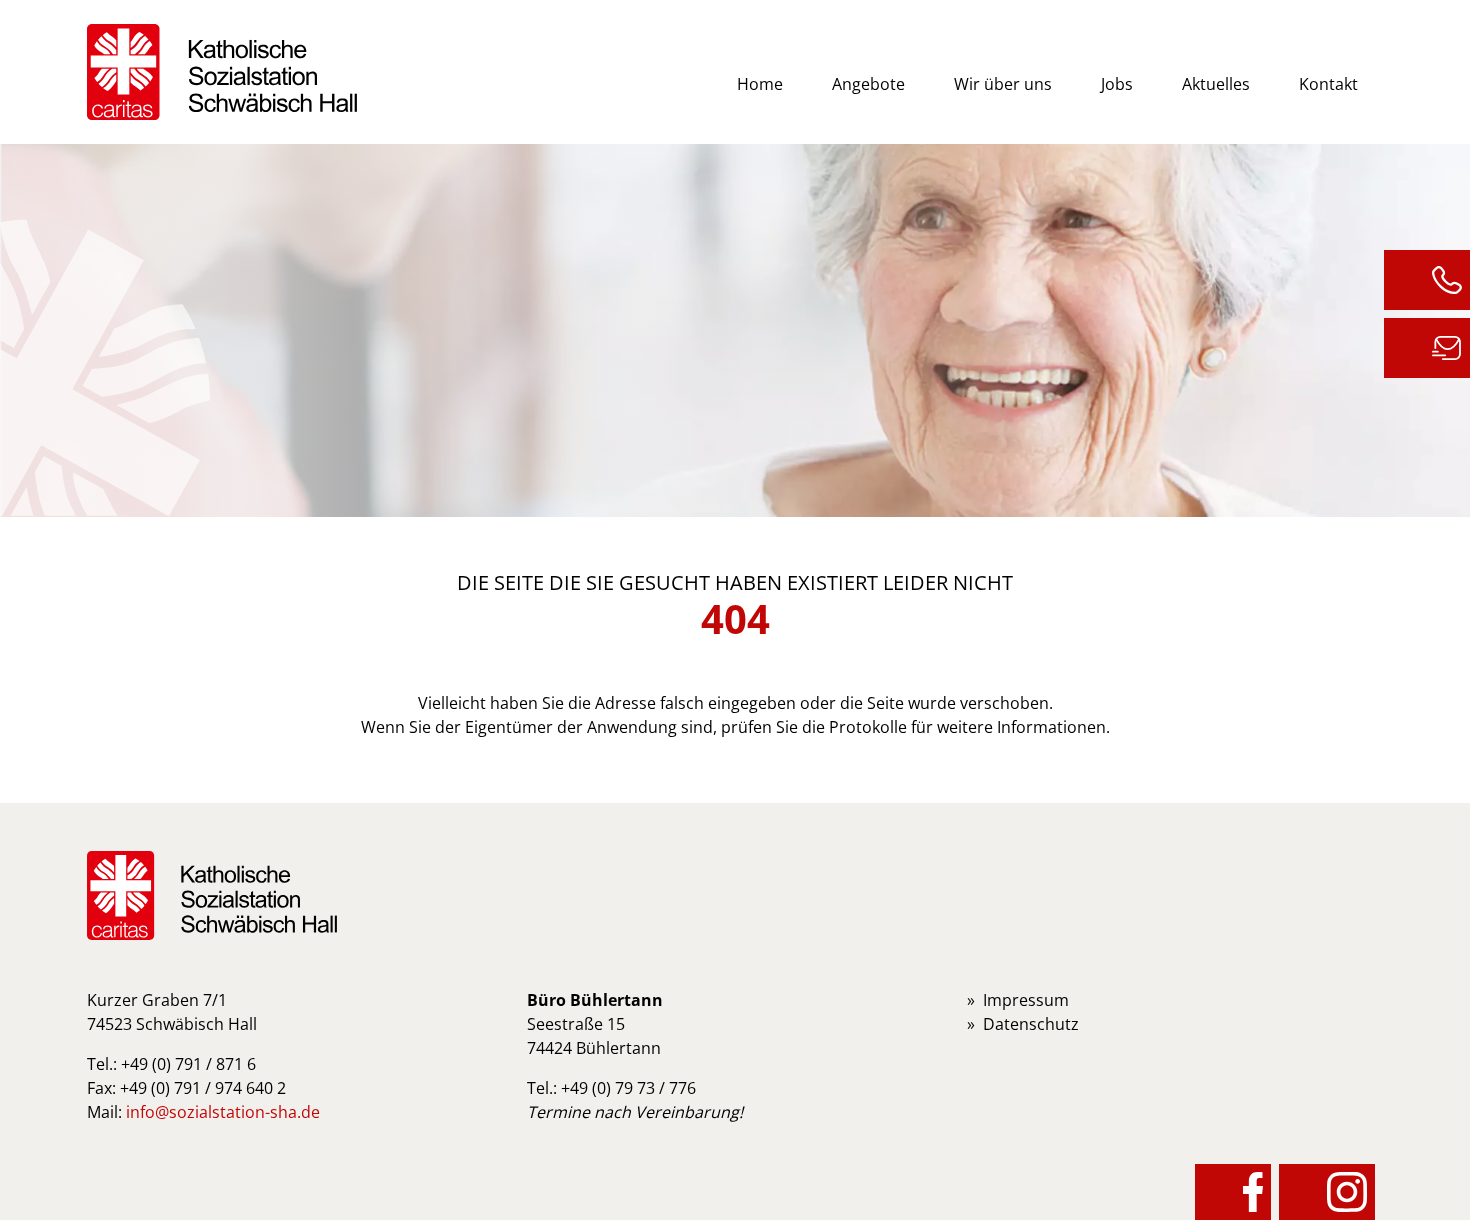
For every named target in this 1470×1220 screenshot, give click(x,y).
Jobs (1117, 84)
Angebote (868, 84)
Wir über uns (1003, 84)
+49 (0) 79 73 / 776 (628, 1088)
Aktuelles (1216, 84)
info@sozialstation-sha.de (223, 1112)
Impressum (1026, 1000)
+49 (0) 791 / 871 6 (188, 1064)
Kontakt (1328, 84)
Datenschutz (1031, 1024)
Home (760, 84)
